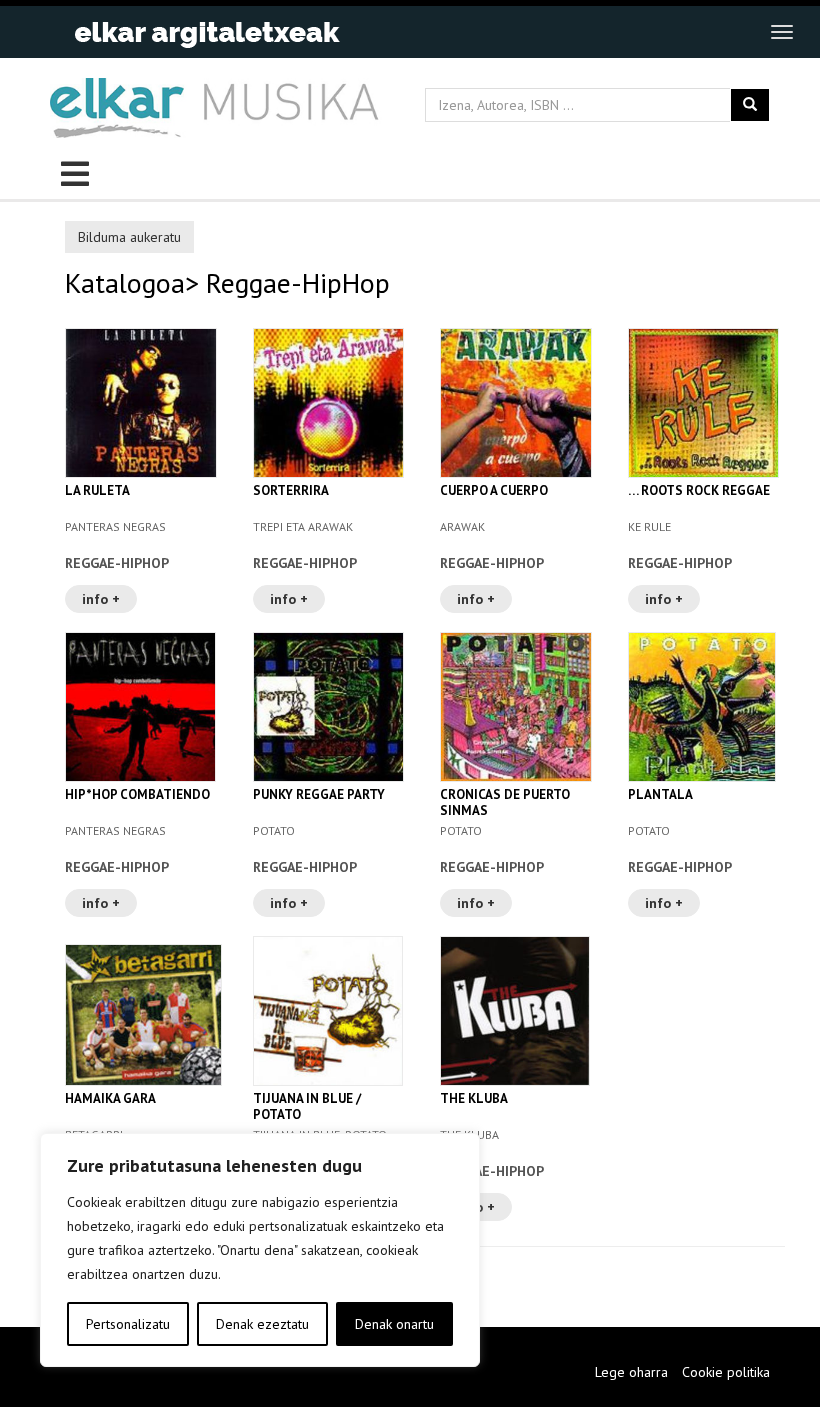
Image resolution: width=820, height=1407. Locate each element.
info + (101, 599)
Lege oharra (631, 1372)
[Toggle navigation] (782, 32)
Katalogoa (125, 282)
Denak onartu (394, 1324)
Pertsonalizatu (128, 1324)
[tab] (425, 235)
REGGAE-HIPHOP (117, 563)
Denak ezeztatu (262, 1324)
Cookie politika (726, 1372)
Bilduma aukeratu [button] (129, 237)
